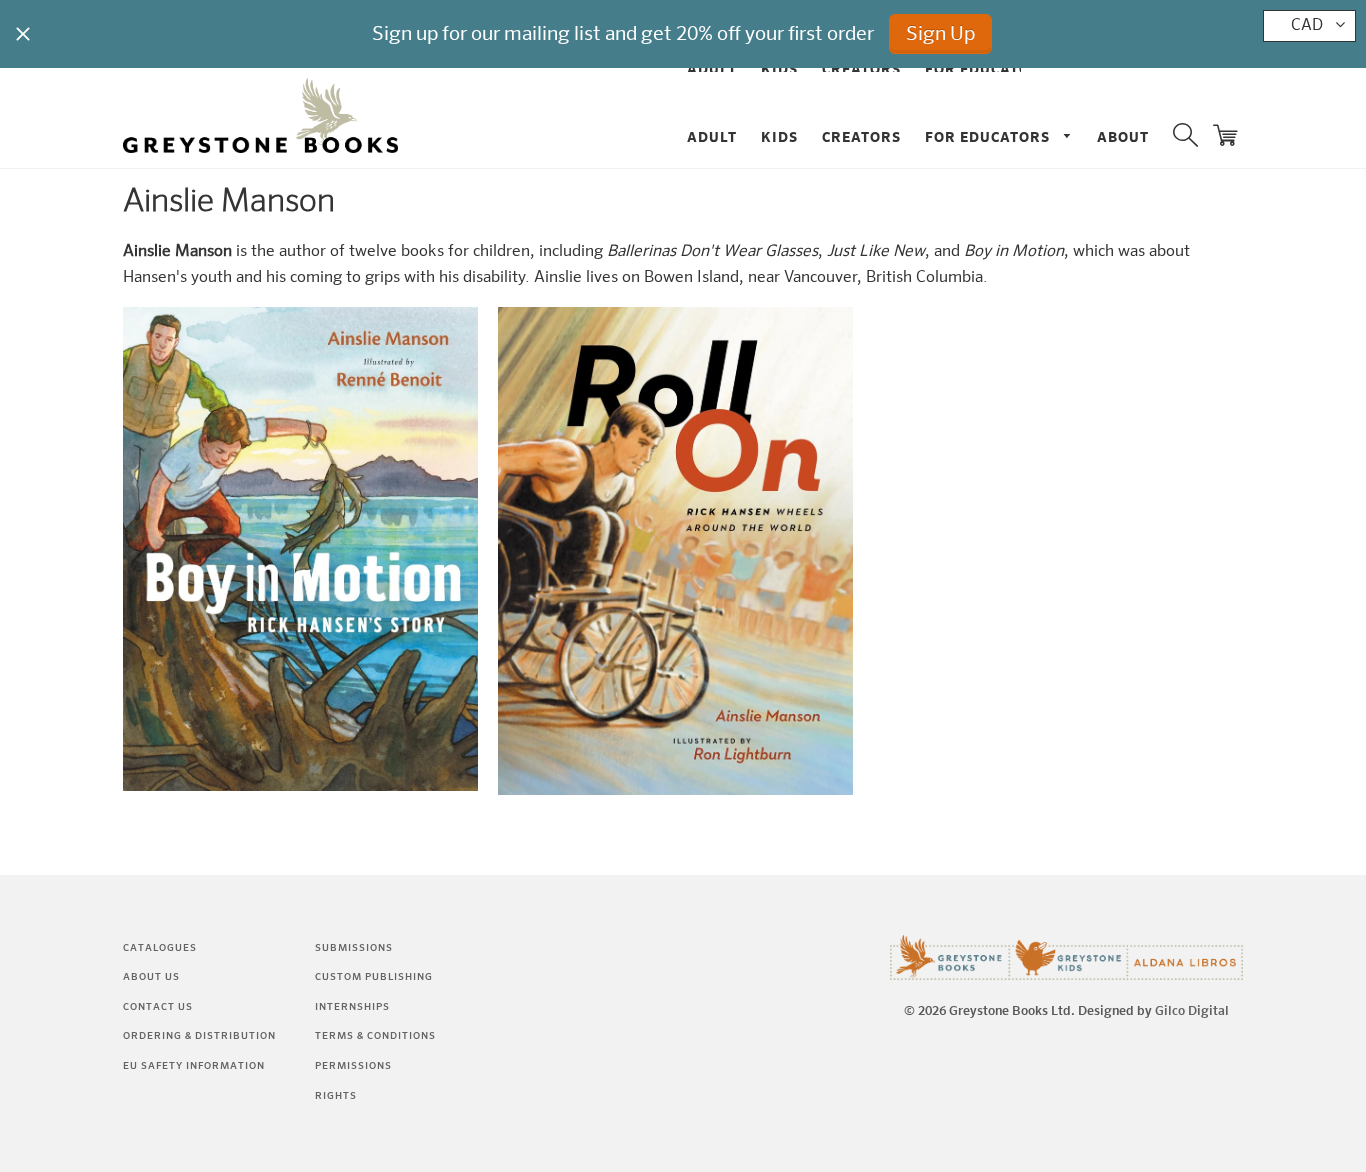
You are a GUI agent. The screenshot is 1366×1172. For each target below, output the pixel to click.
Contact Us (158, 1007)
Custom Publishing (374, 977)
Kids (779, 138)
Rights (336, 1096)
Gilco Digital (1192, 1011)
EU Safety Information (194, 1066)
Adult (712, 138)
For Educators (989, 138)
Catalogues (160, 948)
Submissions (354, 948)
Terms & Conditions (375, 1036)
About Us (151, 977)
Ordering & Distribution (199, 1036)
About (1123, 138)
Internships (352, 1007)
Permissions (353, 1066)
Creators (861, 138)
